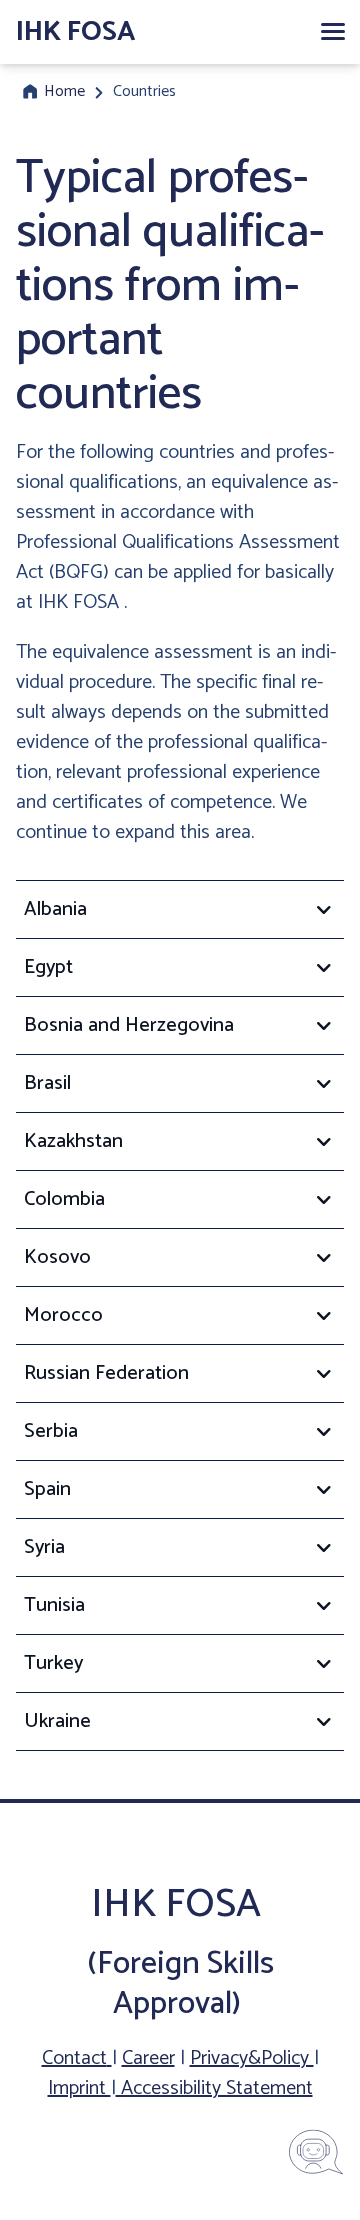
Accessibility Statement (214, 2088)
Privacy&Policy (252, 2058)
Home (64, 92)
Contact (74, 2058)
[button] (332, 32)
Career (148, 2058)
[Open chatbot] (316, 2152)
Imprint (79, 2088)
